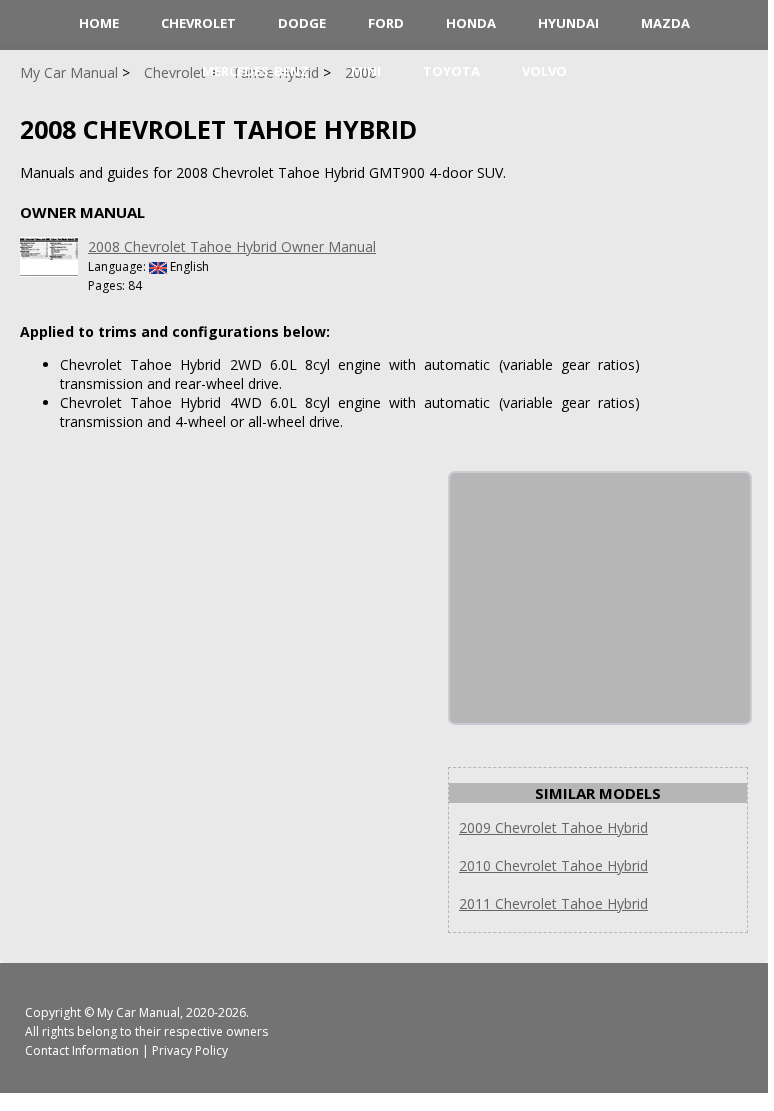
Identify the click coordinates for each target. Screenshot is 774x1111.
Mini (366, 71)
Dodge (302, 23)
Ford (386, 23)
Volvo (544, 71)
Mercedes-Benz (255, 71)
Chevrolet (198, 23)
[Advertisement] (600, 598)
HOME (99, 23)
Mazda (665, 23)
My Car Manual (138, 1012)
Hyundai (568, 23)
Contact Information (82, 1050)
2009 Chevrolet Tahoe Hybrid (553, 827)
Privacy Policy (190, 1050)
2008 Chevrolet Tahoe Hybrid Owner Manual (232, 246)
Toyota (451, 71)
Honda (471, 23)
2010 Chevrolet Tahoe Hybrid (553, 865)
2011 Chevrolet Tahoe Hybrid (553, 903)
